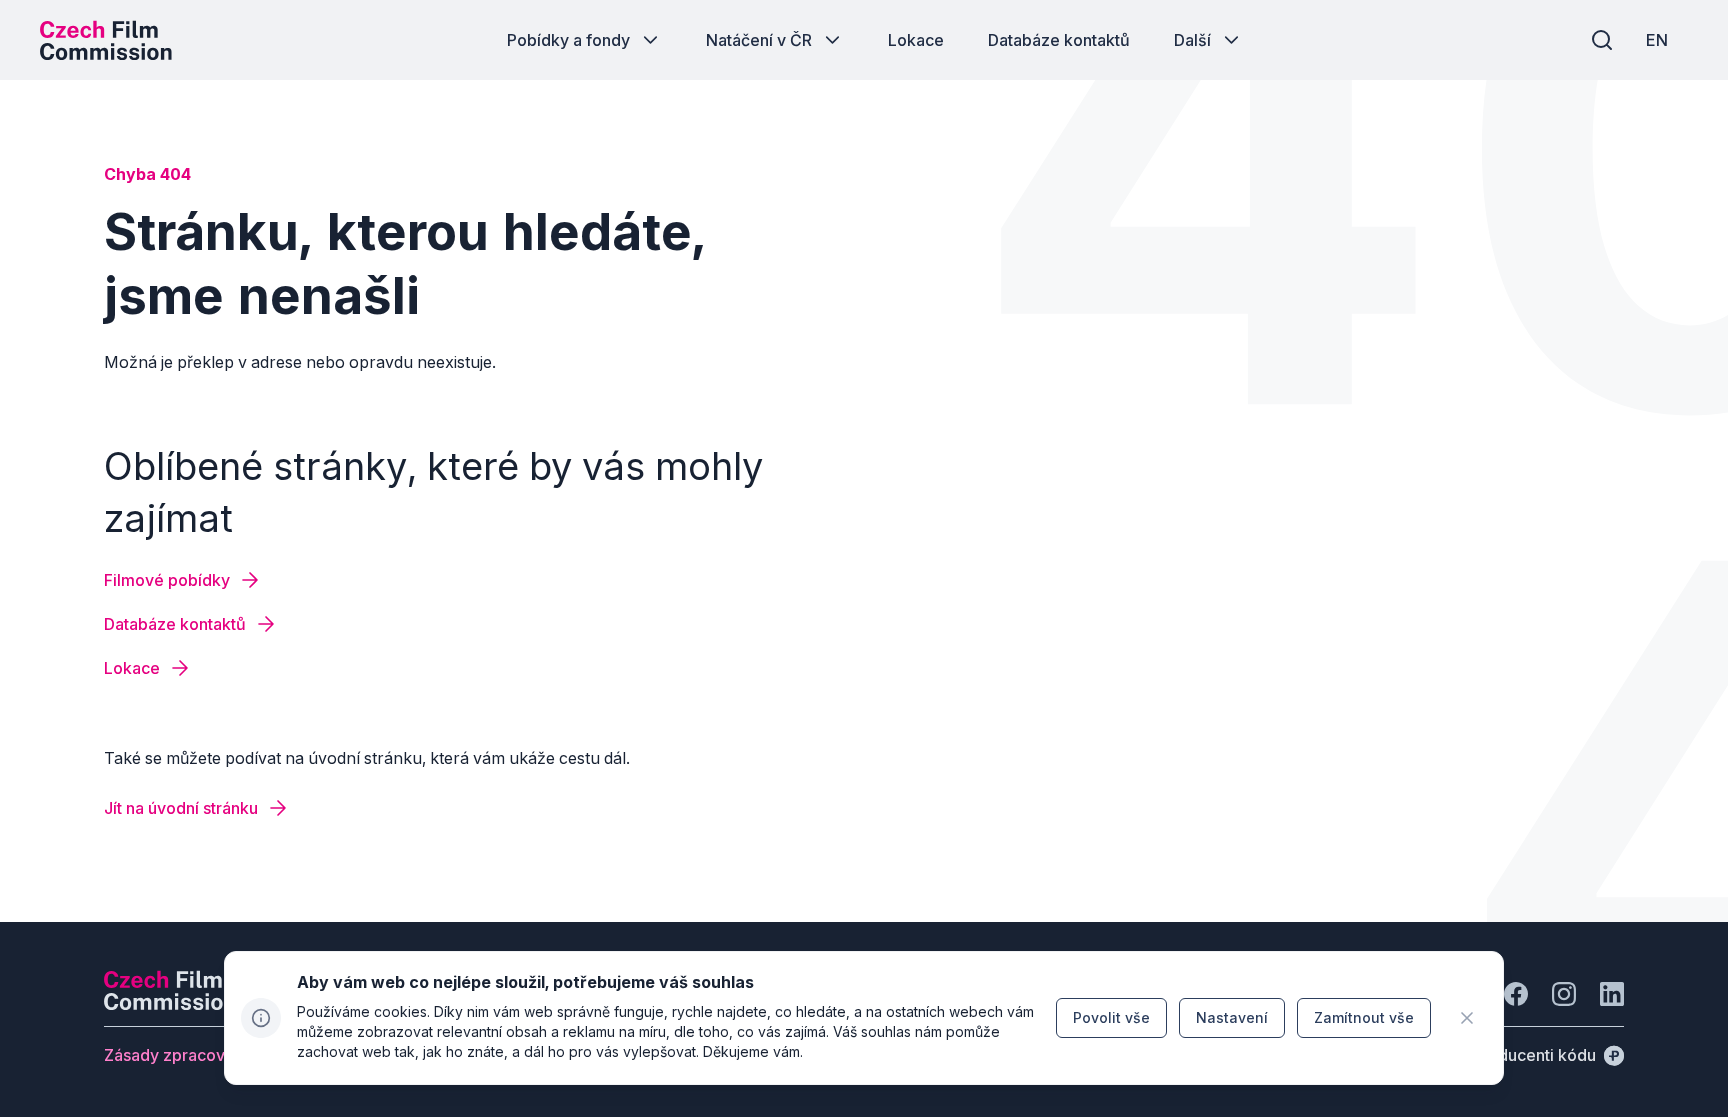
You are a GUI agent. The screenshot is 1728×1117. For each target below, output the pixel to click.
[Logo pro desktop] (106, 40)
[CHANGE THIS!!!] (1467, 1018)
